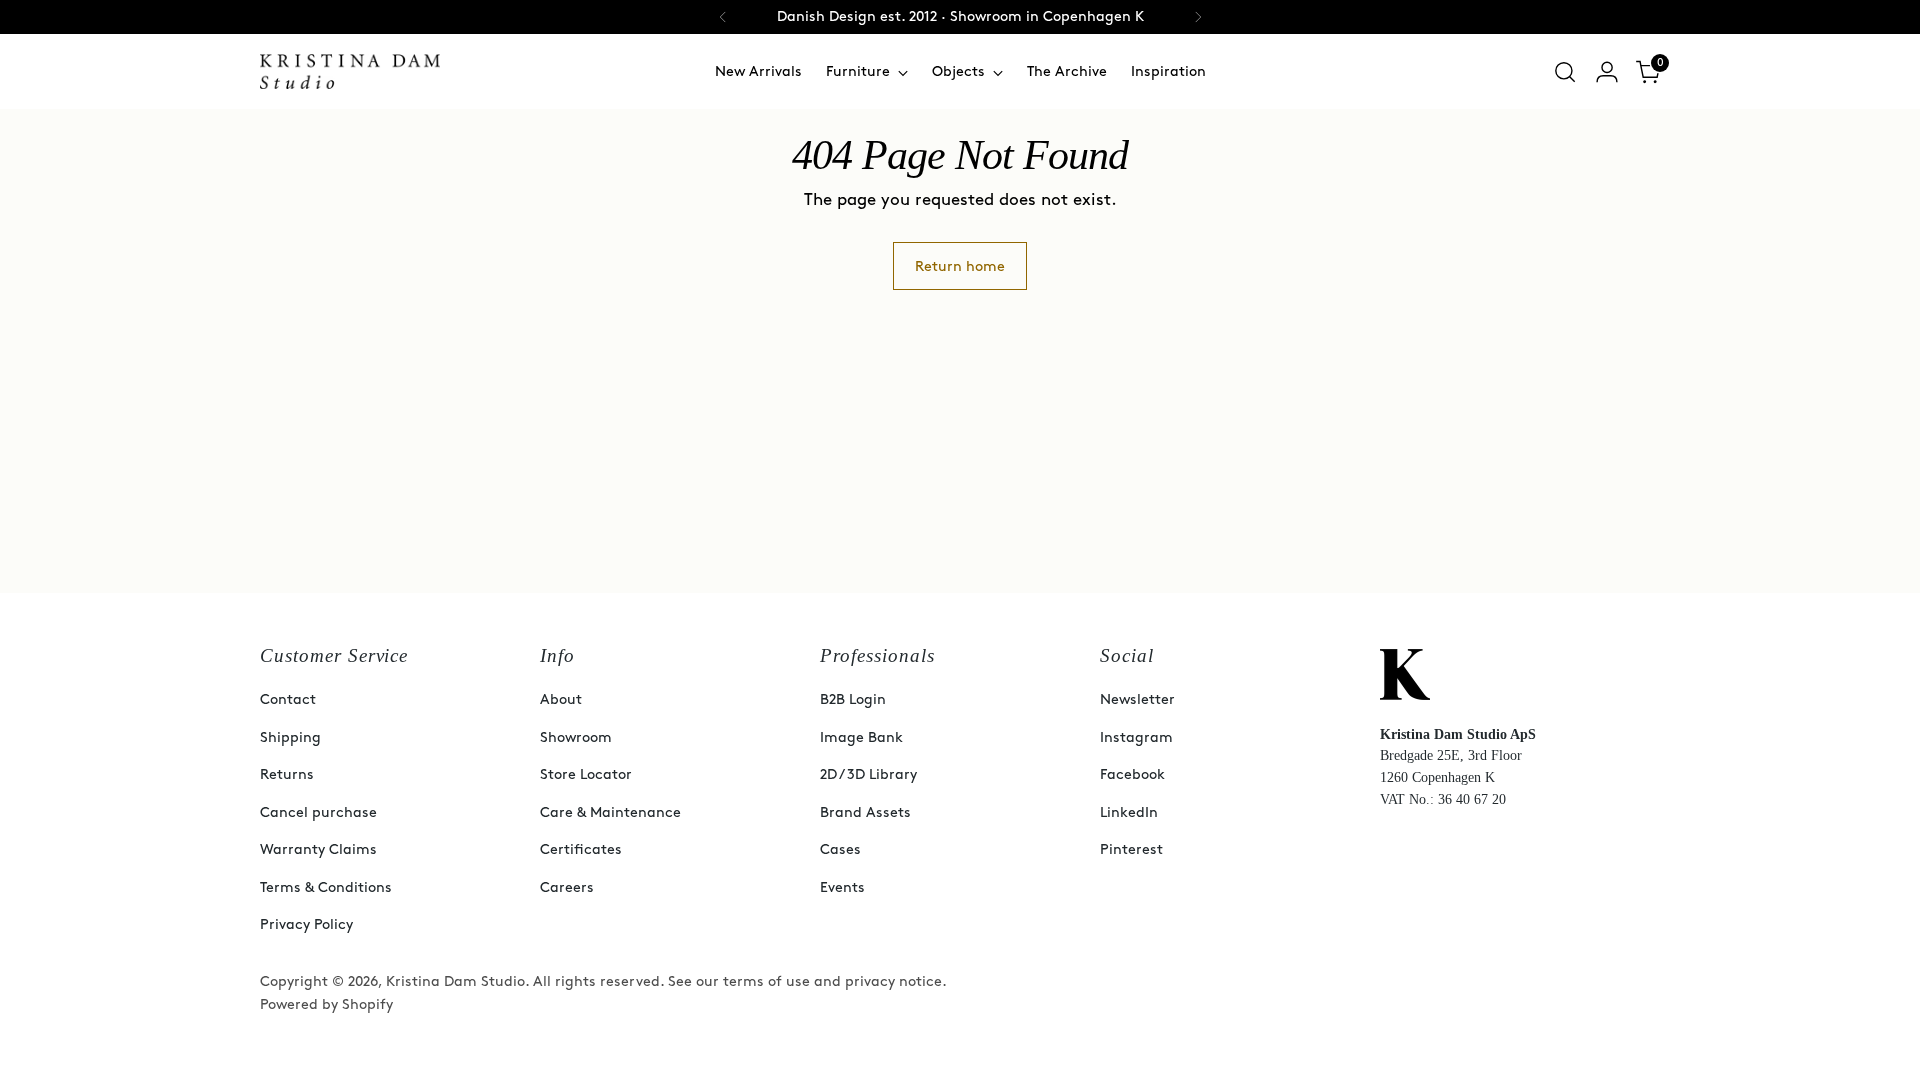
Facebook (1132, 774)
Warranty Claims (318, 849)
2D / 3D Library (868, 774)
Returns (287, 774)
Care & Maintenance (610, 812)
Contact (288, 699)
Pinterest (1131, 849)
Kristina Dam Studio (455, 981)
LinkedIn (1129, 812)
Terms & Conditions (326, 887)
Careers (567, 887)
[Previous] (723, 17)
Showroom (576, 737)
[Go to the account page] (1607, 72)
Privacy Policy (306, 924)
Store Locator (586, 774)
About (561, 699)
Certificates (581, 849)
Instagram (1136, 737)
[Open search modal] (1565, 72)
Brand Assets (865, 812)
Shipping (290, 737)
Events (842, 887)
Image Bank (861, 737)
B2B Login (853, 699)
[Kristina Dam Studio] (350, 71)
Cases (840, 849)
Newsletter (1137, 699)
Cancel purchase (318, 812)
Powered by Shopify (326, 1004)
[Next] (1198, 17)
